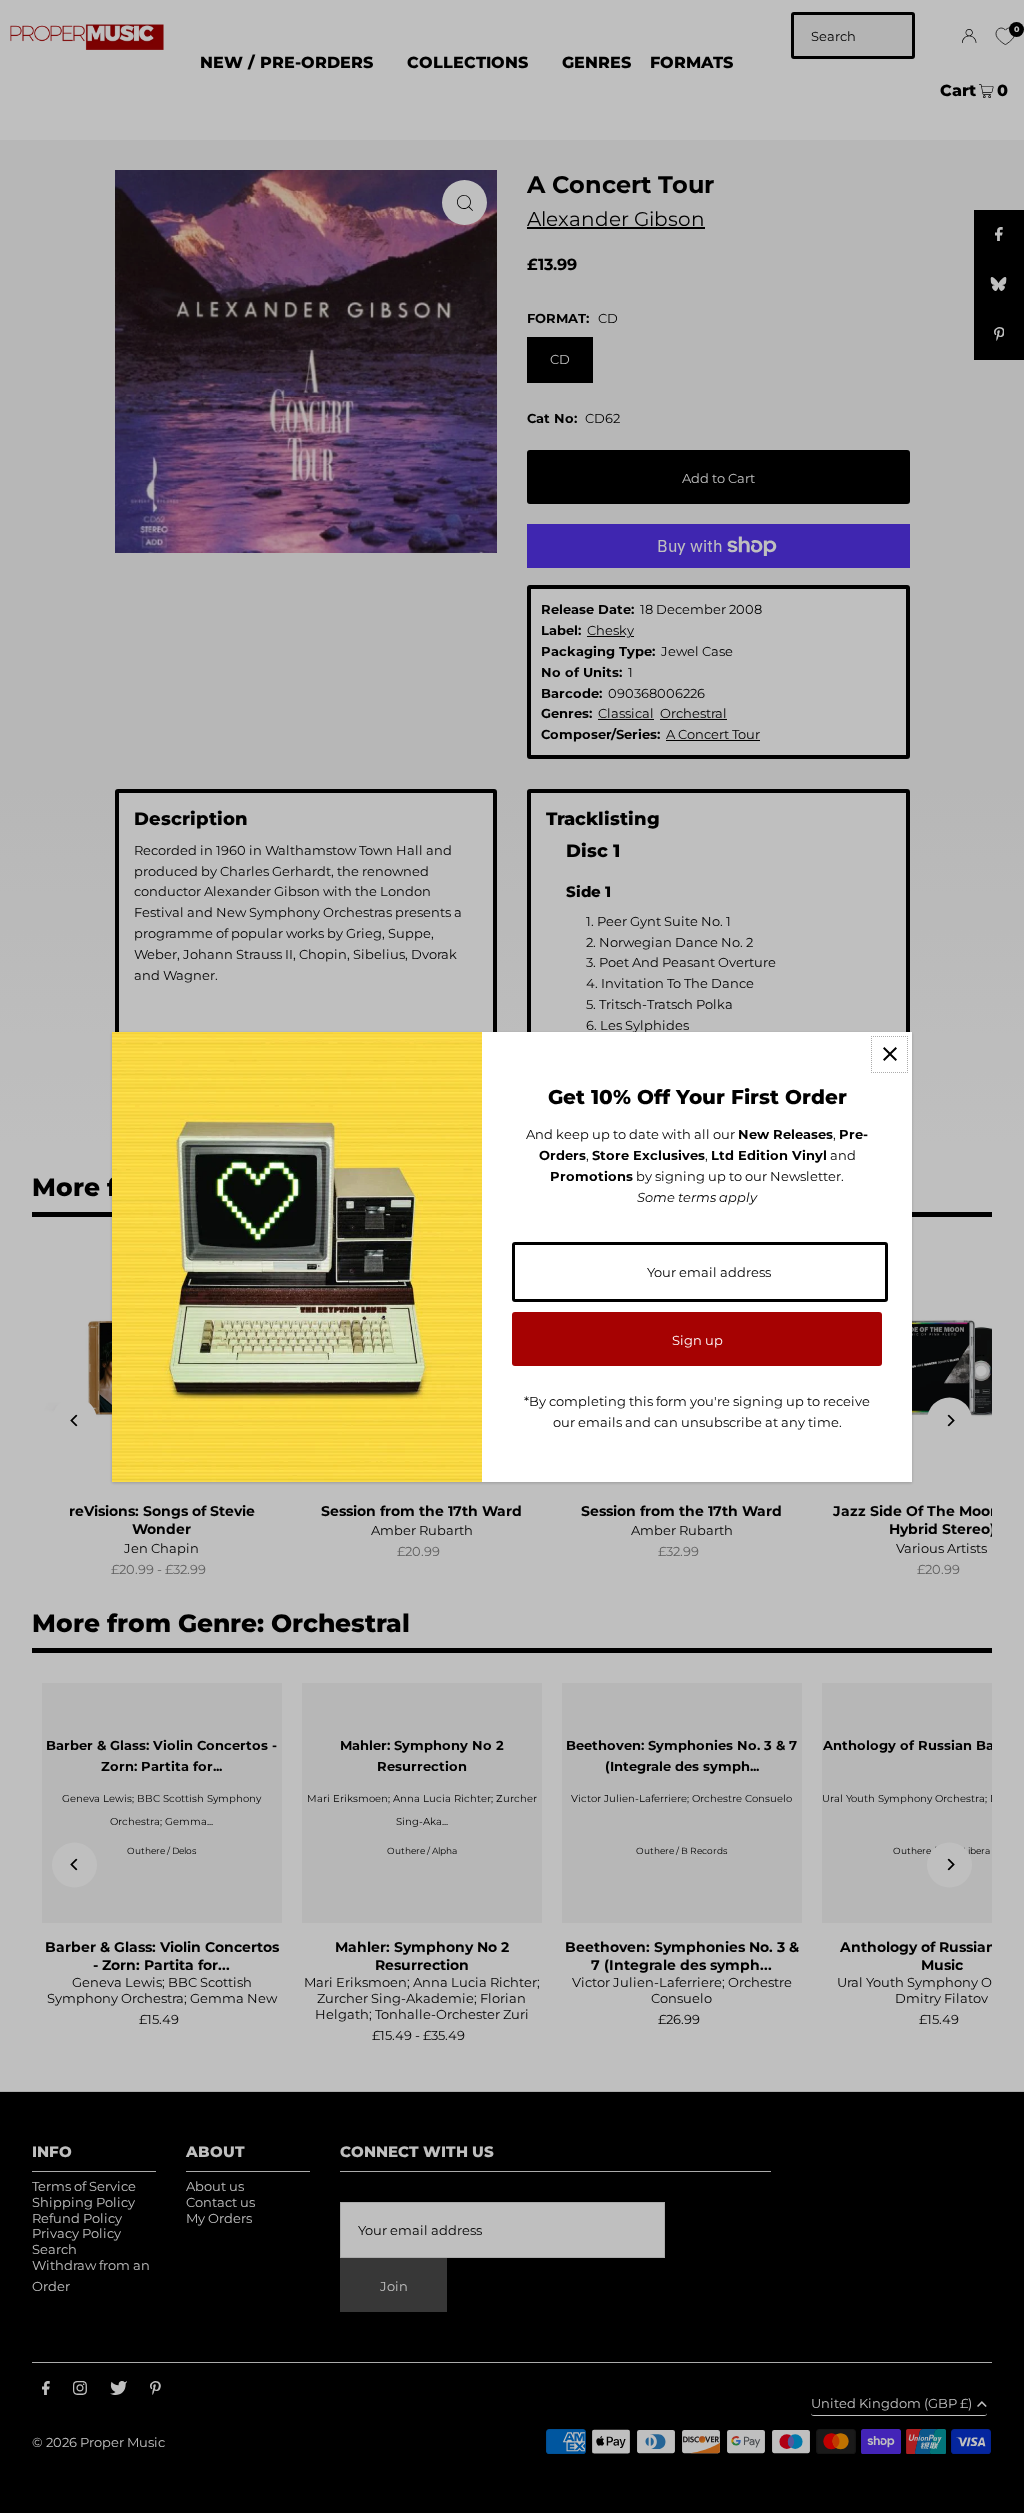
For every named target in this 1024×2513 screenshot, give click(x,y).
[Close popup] (889, 1054)
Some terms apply (697, 1197)
